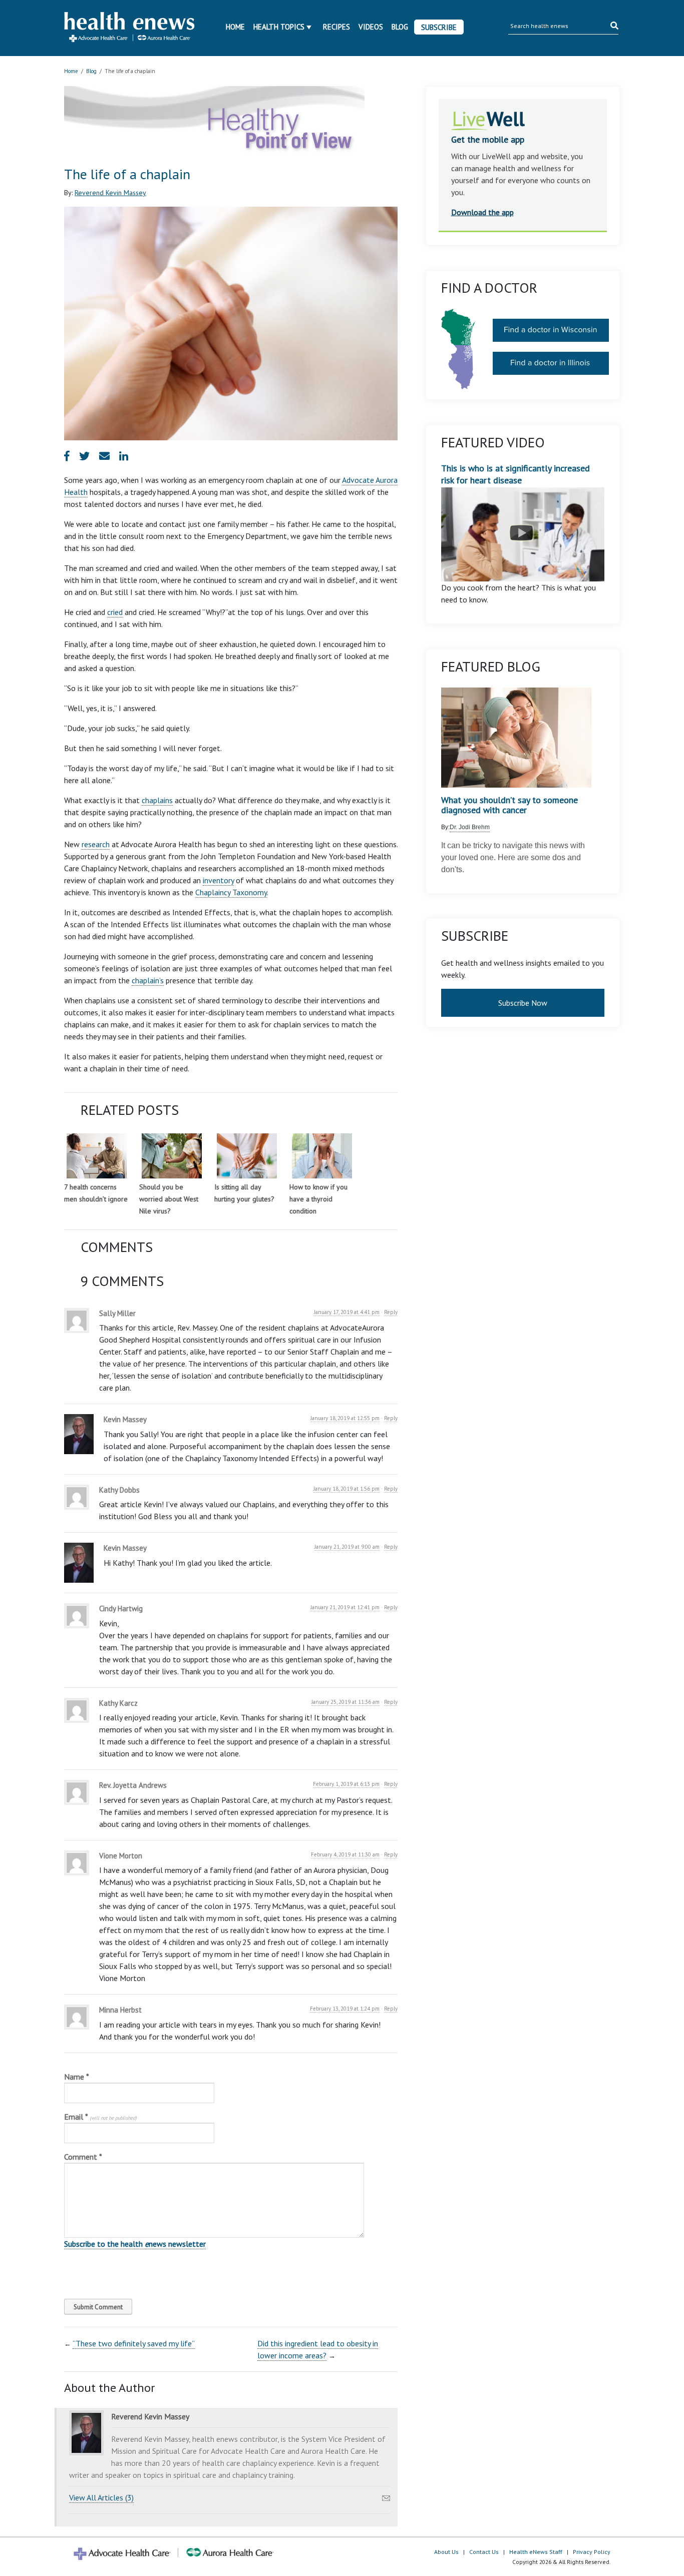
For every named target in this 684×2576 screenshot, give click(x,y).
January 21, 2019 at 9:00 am (347, 1547)
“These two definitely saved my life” (134, 2343)
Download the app (482, 212)
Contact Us (484, 2552)
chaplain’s (148, 980)
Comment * (83, 2157)
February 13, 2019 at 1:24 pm (345, 2009)
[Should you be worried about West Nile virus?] (172, 1156)
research (96, 844)
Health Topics (279, 27)
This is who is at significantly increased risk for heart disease (516, 474)
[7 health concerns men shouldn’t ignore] (97, 1156)
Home (235, 27)
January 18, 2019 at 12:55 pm (345, 1418)
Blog (400, 27)
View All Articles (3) (101, 2497)
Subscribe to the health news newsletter (135, 2244)
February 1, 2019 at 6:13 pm (346, 1784)
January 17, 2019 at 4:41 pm (347, 1312)
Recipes (336, 27)
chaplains (157, 800)
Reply (391, 1312)
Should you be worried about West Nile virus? (169, 1199)
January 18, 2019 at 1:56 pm (347, 1489)
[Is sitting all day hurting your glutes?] (247, 1156)
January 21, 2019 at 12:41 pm (345, 1607)
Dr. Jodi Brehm (470, 827)
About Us (446, 2552)
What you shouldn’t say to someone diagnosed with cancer (509, 805)
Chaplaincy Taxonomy (231, 892)
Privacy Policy (592, 2552)
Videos (371, 27)
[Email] (386, 2495)
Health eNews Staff (536, 2552)
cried (115, 612)
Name (77, 2077)
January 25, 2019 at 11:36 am (346, 1702)
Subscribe (439, 27)
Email (100, 2117)
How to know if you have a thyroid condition (318, 1199)
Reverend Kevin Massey (110, 193)
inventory (218, 880)
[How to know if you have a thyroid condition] (322, 1156)
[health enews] (130, 28)
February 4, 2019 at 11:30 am (345, 1854)
